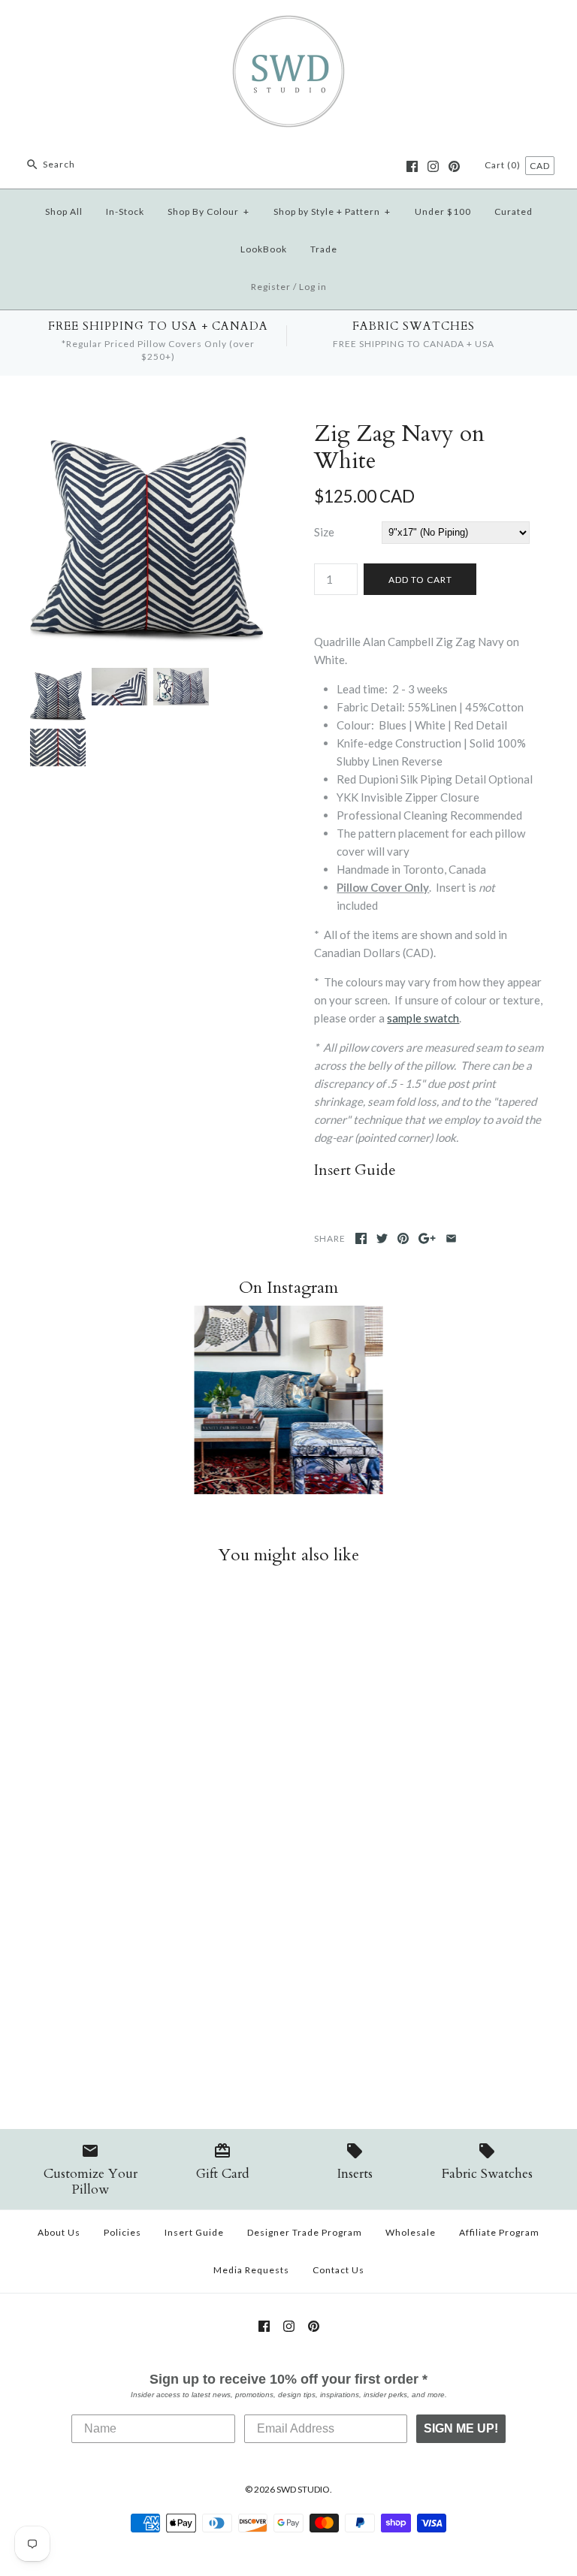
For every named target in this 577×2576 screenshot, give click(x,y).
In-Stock (125, 211)
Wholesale (411, 2232)
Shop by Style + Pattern (332, 211)
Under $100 (443, 211)
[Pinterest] (454, 166)
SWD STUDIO (303, 2489)
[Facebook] (412, 166)
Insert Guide (194, 2232)
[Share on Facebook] (361, 1238)
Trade (324, 249)
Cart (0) (504, 165)
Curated (514, 211)
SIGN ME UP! (461, 2428)
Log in (313, 287)
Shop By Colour (208, 211)
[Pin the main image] (403, 1238)
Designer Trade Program (305, 2232)
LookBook (264, 249)
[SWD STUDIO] (288, 24)
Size (324, 532)
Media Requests (251, 2270)
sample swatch (423, 1018)
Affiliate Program (499, 2232)
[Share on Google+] (427, 1238)
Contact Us (338, 2270)
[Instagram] (433, 166)
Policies (122, 2232)
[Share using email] (451, 1238)
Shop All (64, 211)
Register (271, 287)
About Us (59, 2232)
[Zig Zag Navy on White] (119, 677)
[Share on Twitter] (382, 1238)
